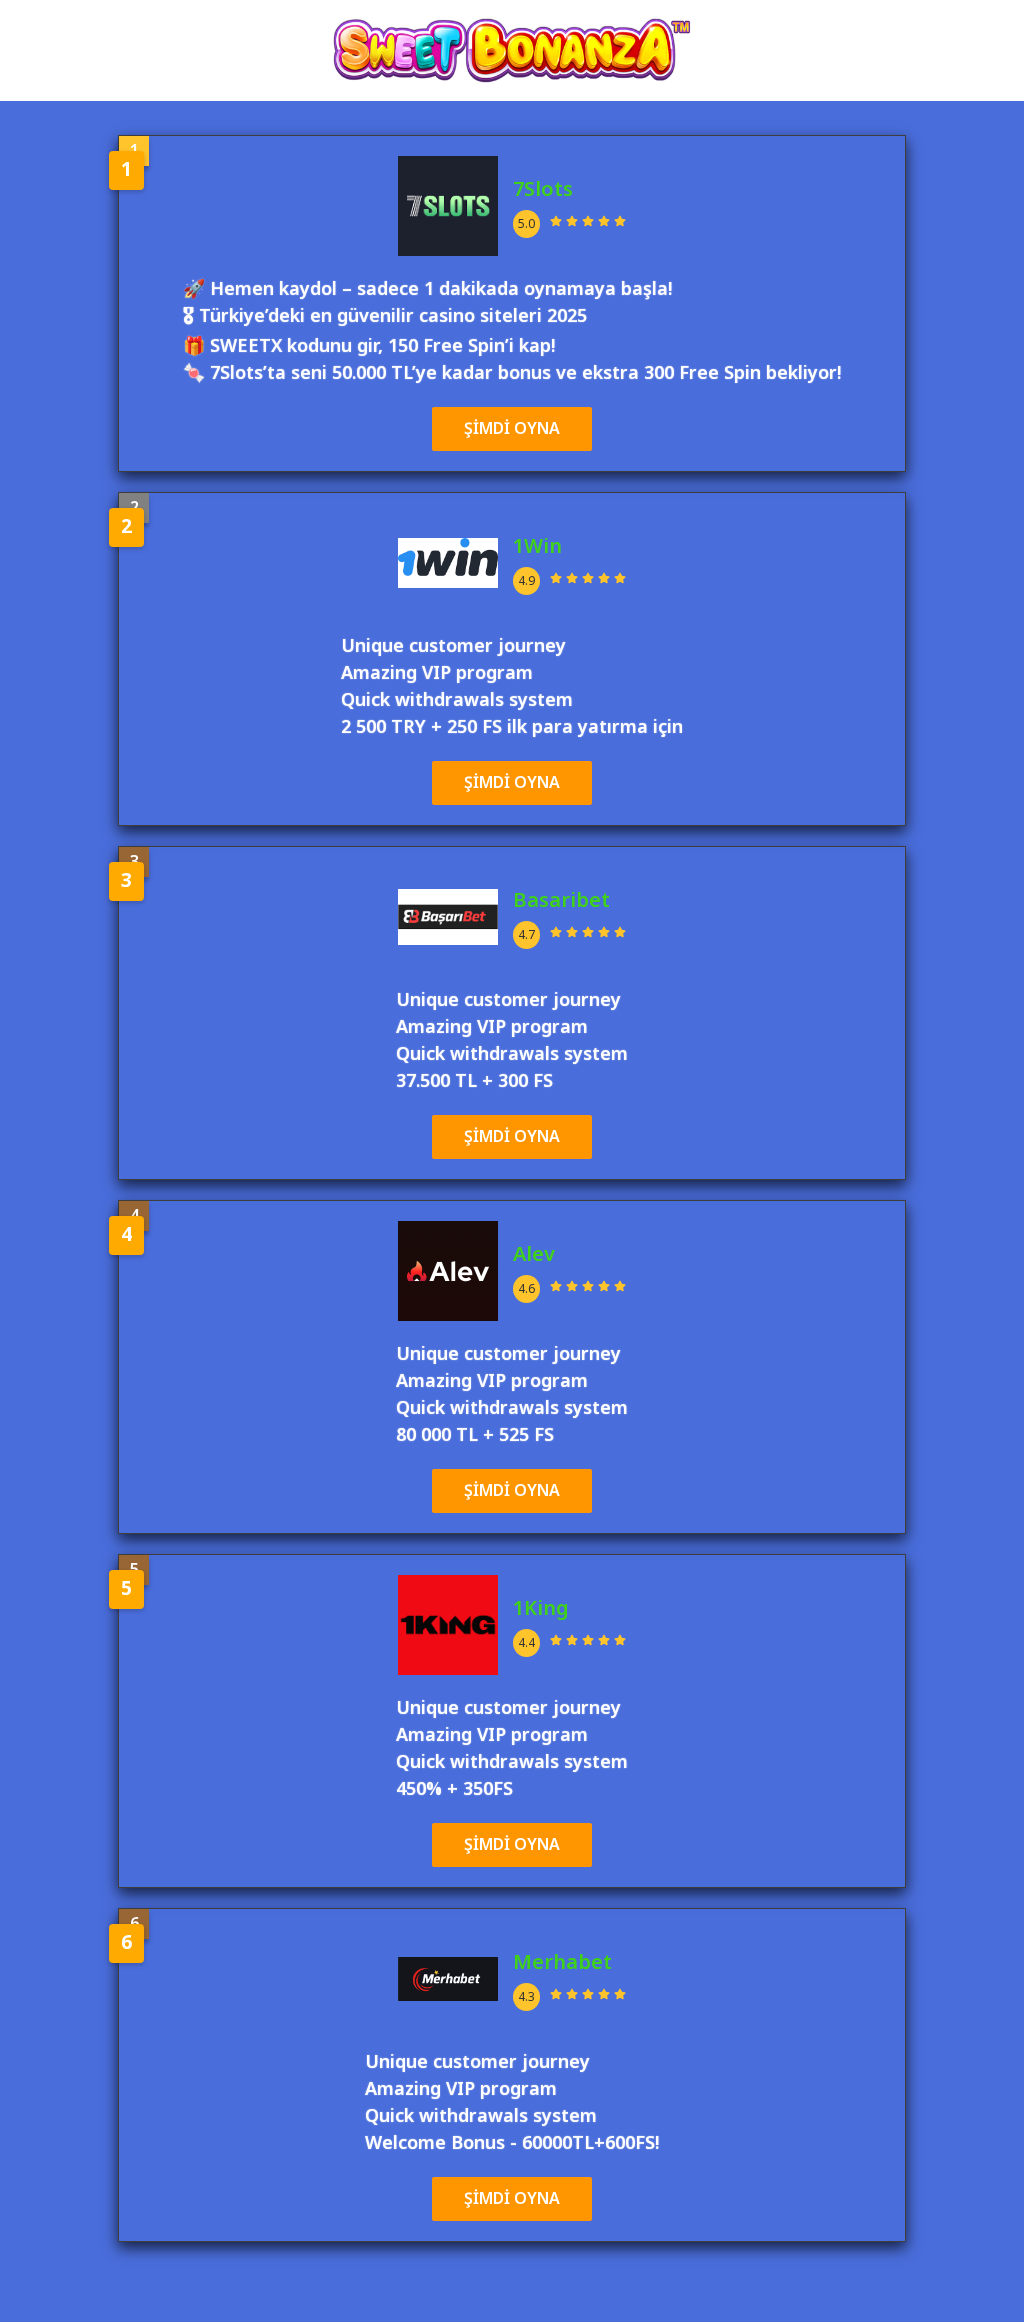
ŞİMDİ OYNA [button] (512, 429)
